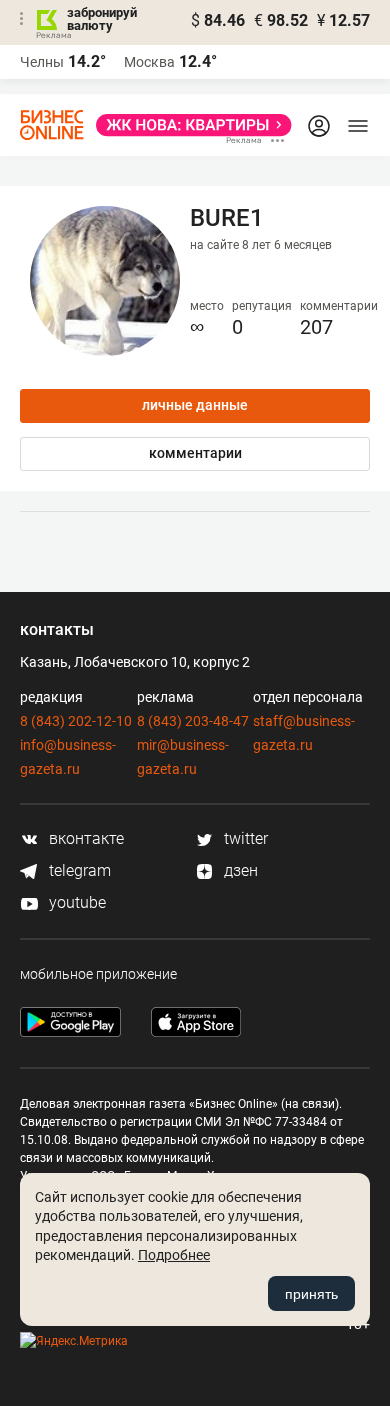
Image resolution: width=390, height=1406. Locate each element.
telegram (78, 870)
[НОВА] (188, 125)
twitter (244, 838)
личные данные (195, 405)
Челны (42, 62)
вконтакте (84, 838)
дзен (239, 870)
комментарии (195, 453)
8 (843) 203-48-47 (193, 721)
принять (311, 1294)
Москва (149, 62)
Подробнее (174, 1255)
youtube (75, 902)
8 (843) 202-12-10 (76, 721)
